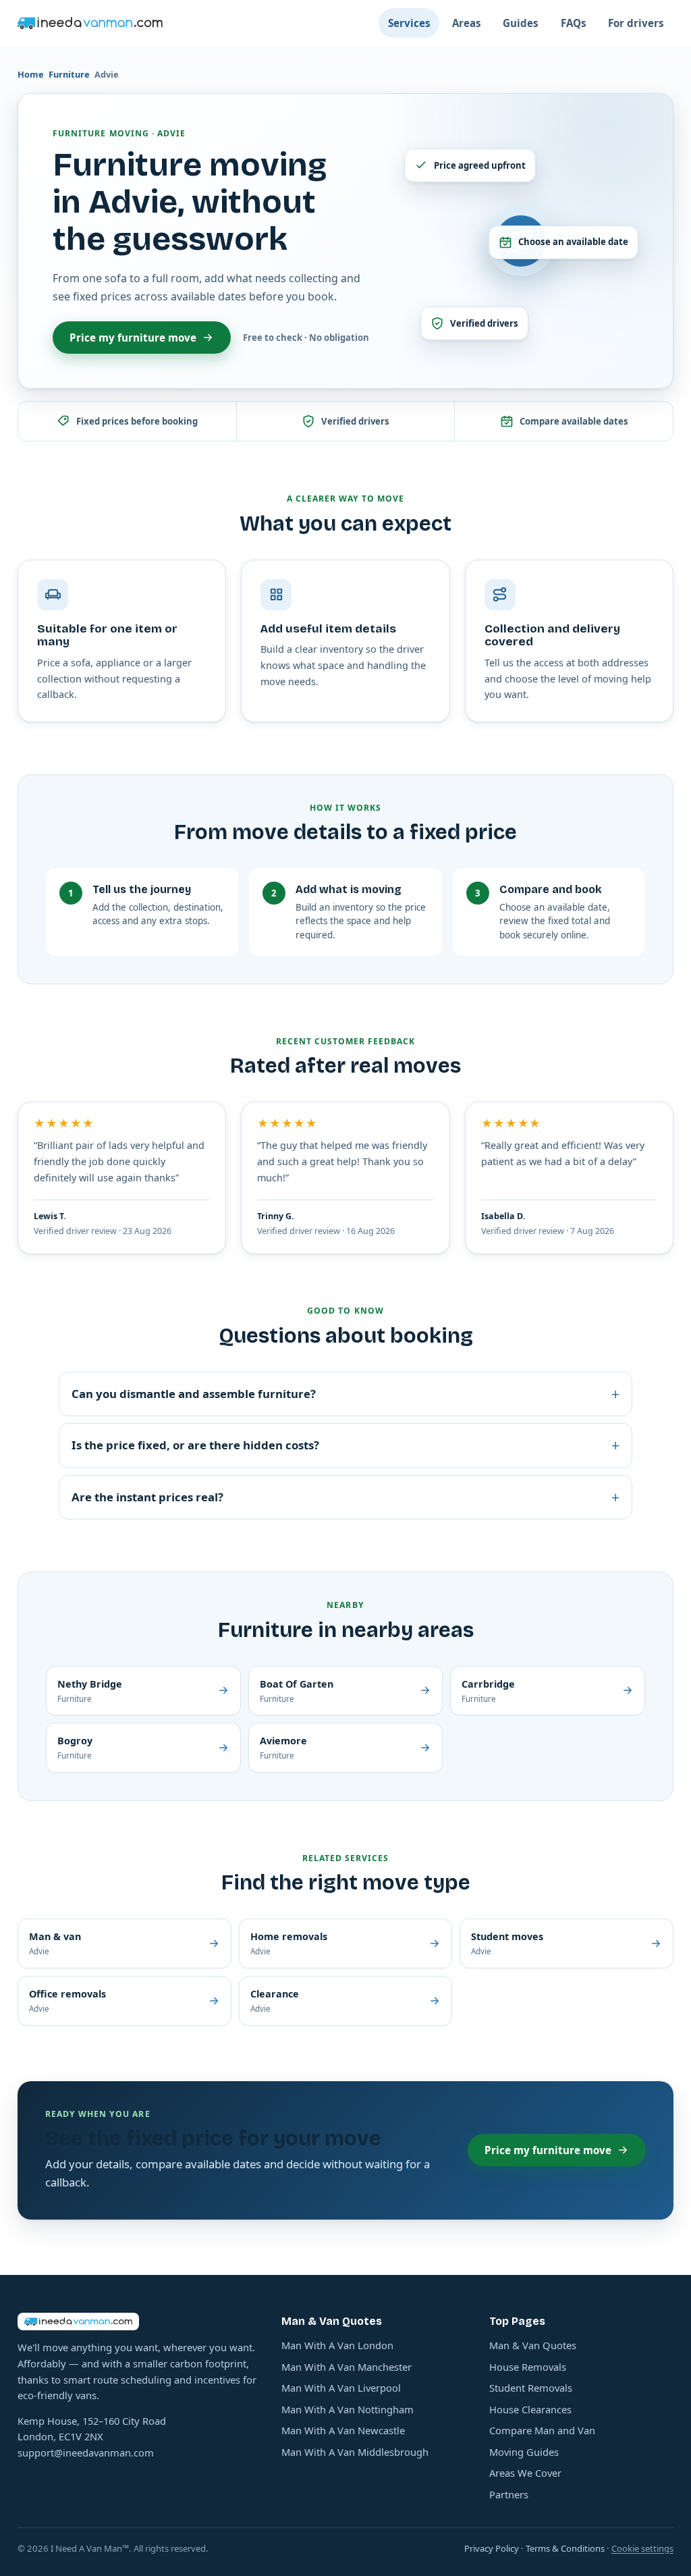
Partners (509, 2494)
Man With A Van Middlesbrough (355, 2452)
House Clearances (530, 2409)
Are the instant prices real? (345, 1497)
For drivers (636, 23)
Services (409, 23)
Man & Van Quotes (533, 2345)
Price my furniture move (133, 338)
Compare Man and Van (542, 2430)
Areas (467, 23)
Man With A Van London (337, 2345)
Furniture (69, 74)
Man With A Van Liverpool (341, 2388)
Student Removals (531, 2388)
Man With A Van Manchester (347, 2367)
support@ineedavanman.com (86, 2452)
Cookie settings (642, 2548)
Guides (521, 23)
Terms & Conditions (565, 2548)
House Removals (528, 2367)
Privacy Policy (492, 2548)
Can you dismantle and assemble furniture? (345, 1394)
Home (31, 74)
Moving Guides (524, 2452)
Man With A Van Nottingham (348, 2409)
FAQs (574, 23)
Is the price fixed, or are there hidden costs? (345, 1445)
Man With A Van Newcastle (343, 2430)
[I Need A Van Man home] (90, 23)
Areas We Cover (525, 2473)
